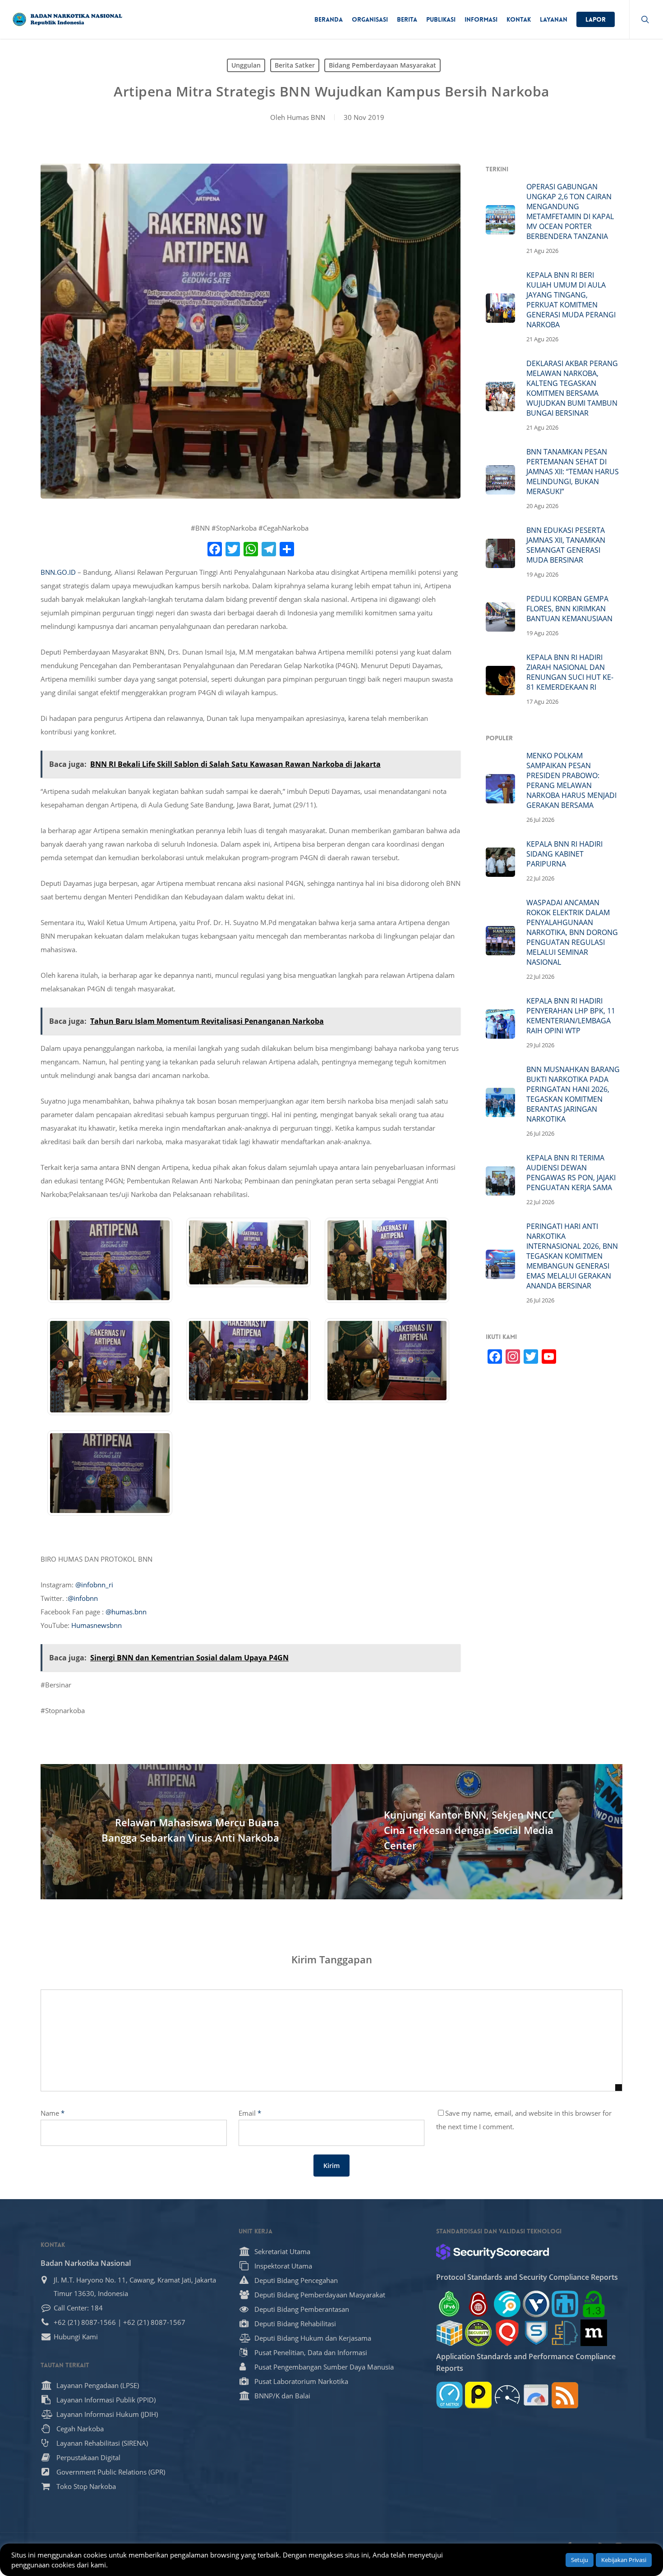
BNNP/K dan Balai (282, 2396)
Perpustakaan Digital (88, 2457)
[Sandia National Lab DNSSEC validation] (565, 2304)
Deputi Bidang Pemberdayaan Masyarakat (320, 2295)
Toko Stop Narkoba (86, 2486)
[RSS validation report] (565, 2395)
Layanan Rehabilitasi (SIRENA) (102, 2443)
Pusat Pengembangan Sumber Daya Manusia (324, 2367)
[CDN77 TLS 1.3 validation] (594, 2304)
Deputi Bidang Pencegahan (296, 2280)
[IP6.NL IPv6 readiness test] (478, 2304)
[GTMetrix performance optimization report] (449, 2395)
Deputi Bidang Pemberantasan (302, 2309)
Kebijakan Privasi (624, 2560)
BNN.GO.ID (58, 572)
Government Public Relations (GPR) (111, 2472)
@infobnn (83, 1598)
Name (53, 2113)
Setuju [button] (580, 2560)
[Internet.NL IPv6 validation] (507, 2304)
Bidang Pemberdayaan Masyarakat (382, 65)
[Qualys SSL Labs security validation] (507, 2333)
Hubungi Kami (76, 2337)
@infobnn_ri (94, 1585)
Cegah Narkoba (80, 2429)
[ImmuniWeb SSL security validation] (449, 2333)
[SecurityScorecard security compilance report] (493, 2252)
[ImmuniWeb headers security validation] (565, 2333)
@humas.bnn (126, 1612)
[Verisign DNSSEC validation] (536, 2304)
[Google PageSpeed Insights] (536, 2395)
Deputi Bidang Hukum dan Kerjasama (313, 2338)
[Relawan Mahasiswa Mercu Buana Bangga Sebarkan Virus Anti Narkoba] (186, 1832)
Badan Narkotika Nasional (86, 2263)
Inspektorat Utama (283, 2266)
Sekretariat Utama (282, 2251)
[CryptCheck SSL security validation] (478, 2333)
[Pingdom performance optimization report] (478, 2395)
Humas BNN (306, 117)
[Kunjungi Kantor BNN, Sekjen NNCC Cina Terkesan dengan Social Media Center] (477, 1832)
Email (250, 2113)
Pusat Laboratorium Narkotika (301, 2381)
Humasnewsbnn (97, 1625)
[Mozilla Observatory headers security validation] (594, 2333)
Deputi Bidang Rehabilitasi (295, 2324)
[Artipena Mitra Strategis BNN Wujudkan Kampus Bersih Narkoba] (110, 1307)
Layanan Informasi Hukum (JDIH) (107, 2414)
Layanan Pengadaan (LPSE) (98, 2385)
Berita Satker (295, 65)
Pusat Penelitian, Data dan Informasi (311, 2352)
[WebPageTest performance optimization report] (507, 2395)
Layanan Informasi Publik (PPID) (106, 2400)
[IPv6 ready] (449, 2304)
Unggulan (246, 65)
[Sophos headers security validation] (536, 2333)
